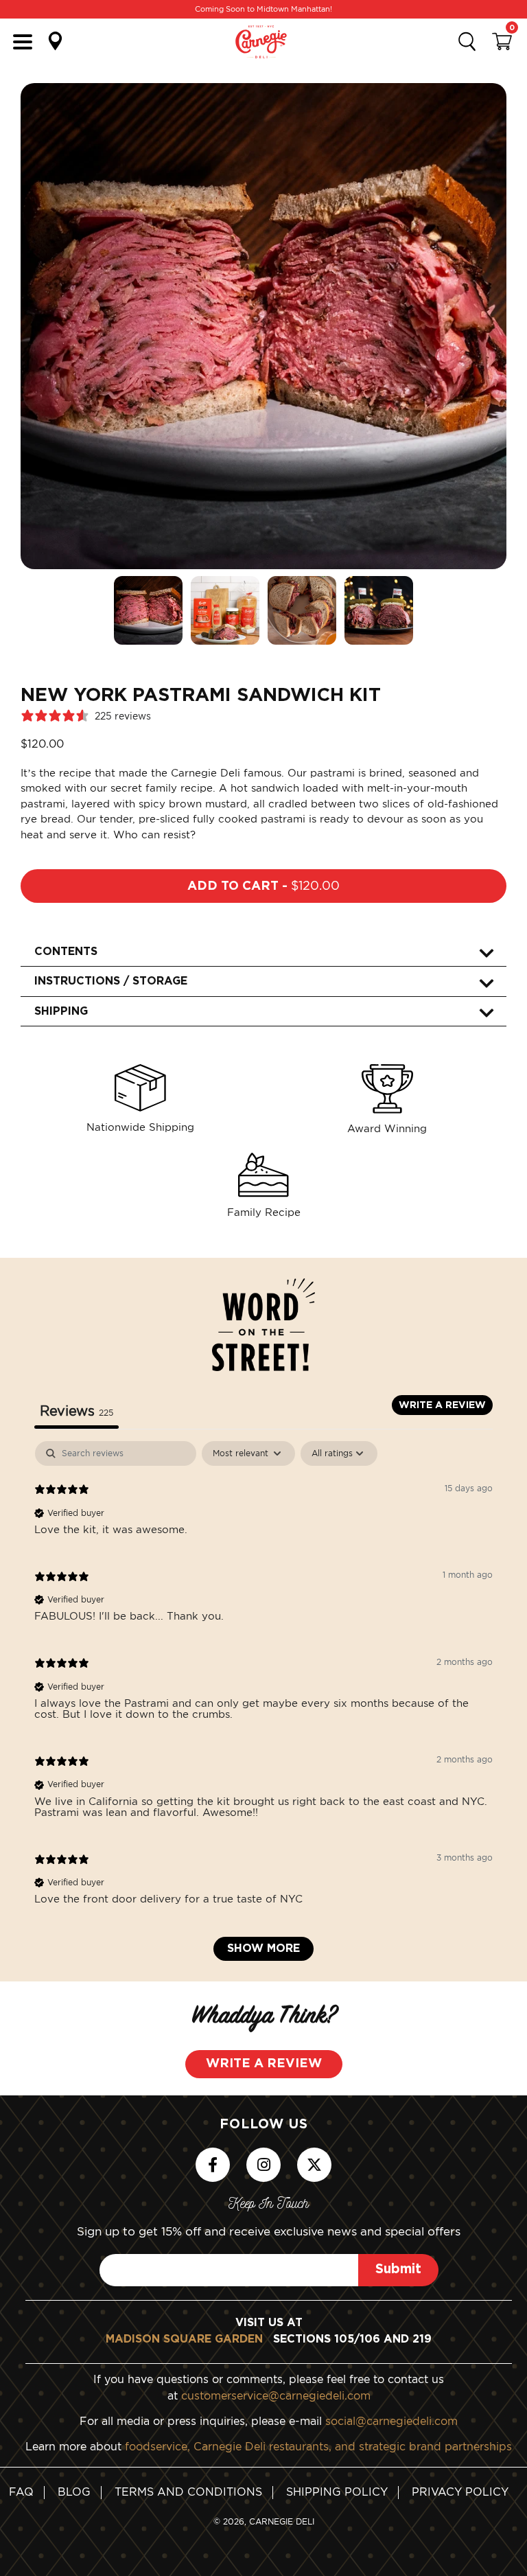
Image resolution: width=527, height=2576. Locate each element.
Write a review (442, 1405)
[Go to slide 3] (302, 610)
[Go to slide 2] (225, 610)
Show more (263, 1948)
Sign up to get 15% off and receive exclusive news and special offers (269, 2231)
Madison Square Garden (184, 2339)
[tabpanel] (263, 1707)
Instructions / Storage (111, 981)
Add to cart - (263, 886)
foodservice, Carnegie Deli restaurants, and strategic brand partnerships (318, 2446)
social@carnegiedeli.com (391, 2420)
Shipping (61, 1011)
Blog (74, 2492)
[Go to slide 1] (148, 610)
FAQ (21, 2492)
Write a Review (264, 2064)
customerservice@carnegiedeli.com (276, 2395)
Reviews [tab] (77, 1411)
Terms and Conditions (188, 2492)
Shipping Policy (337, 2492)
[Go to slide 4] (379, 610)
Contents (66, 952)
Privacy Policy (460, 2492)
